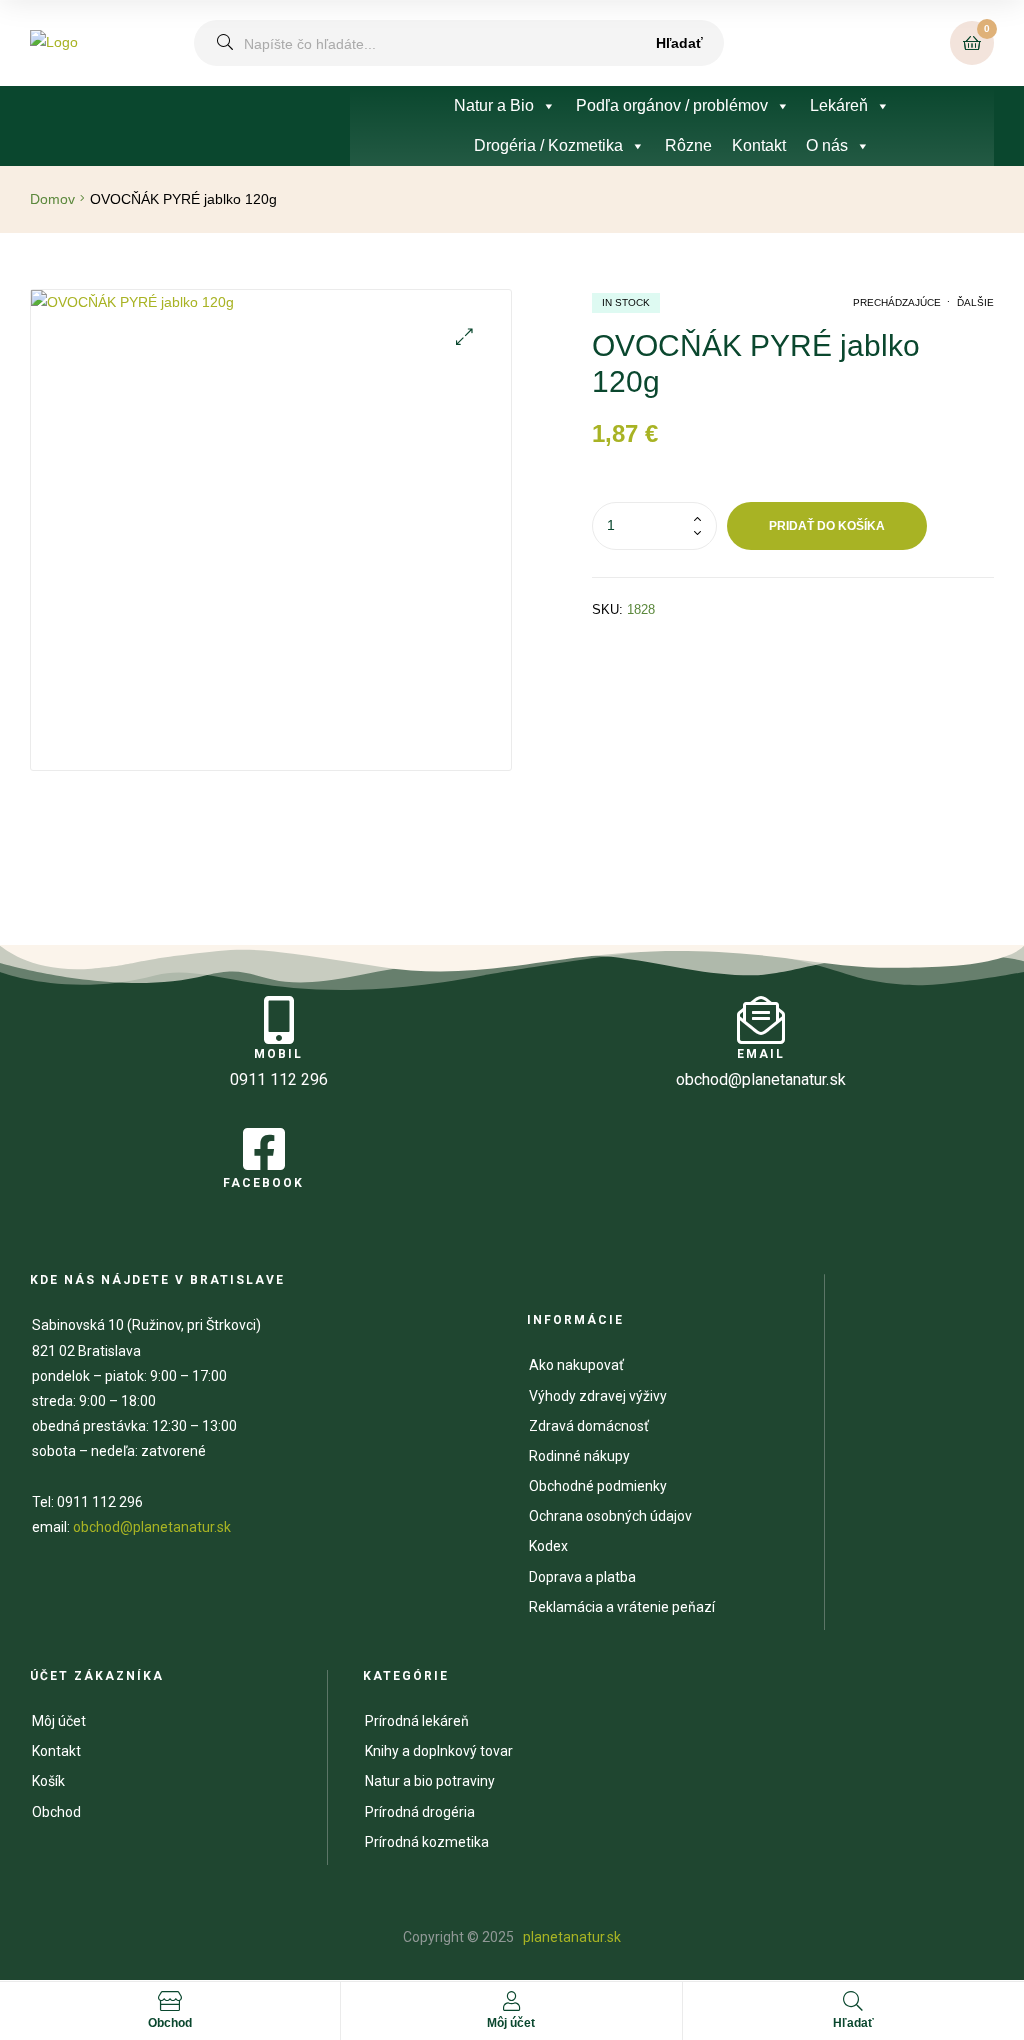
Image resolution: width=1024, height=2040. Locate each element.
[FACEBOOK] (264, 1149)
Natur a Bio (494, 105)
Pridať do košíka (827, 526)
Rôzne (688, 145)
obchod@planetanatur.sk (152, 1527)
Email (761, 1054)
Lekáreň (839, 105)
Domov (52, 199)
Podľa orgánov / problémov (672, 105)
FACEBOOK (263, 1183)
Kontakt (759, 145)
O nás (827, 145)
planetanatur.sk (570, 1937)
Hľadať (679, 43)
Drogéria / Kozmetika (548, 145)
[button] (464, 336)
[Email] (761, 1020)
